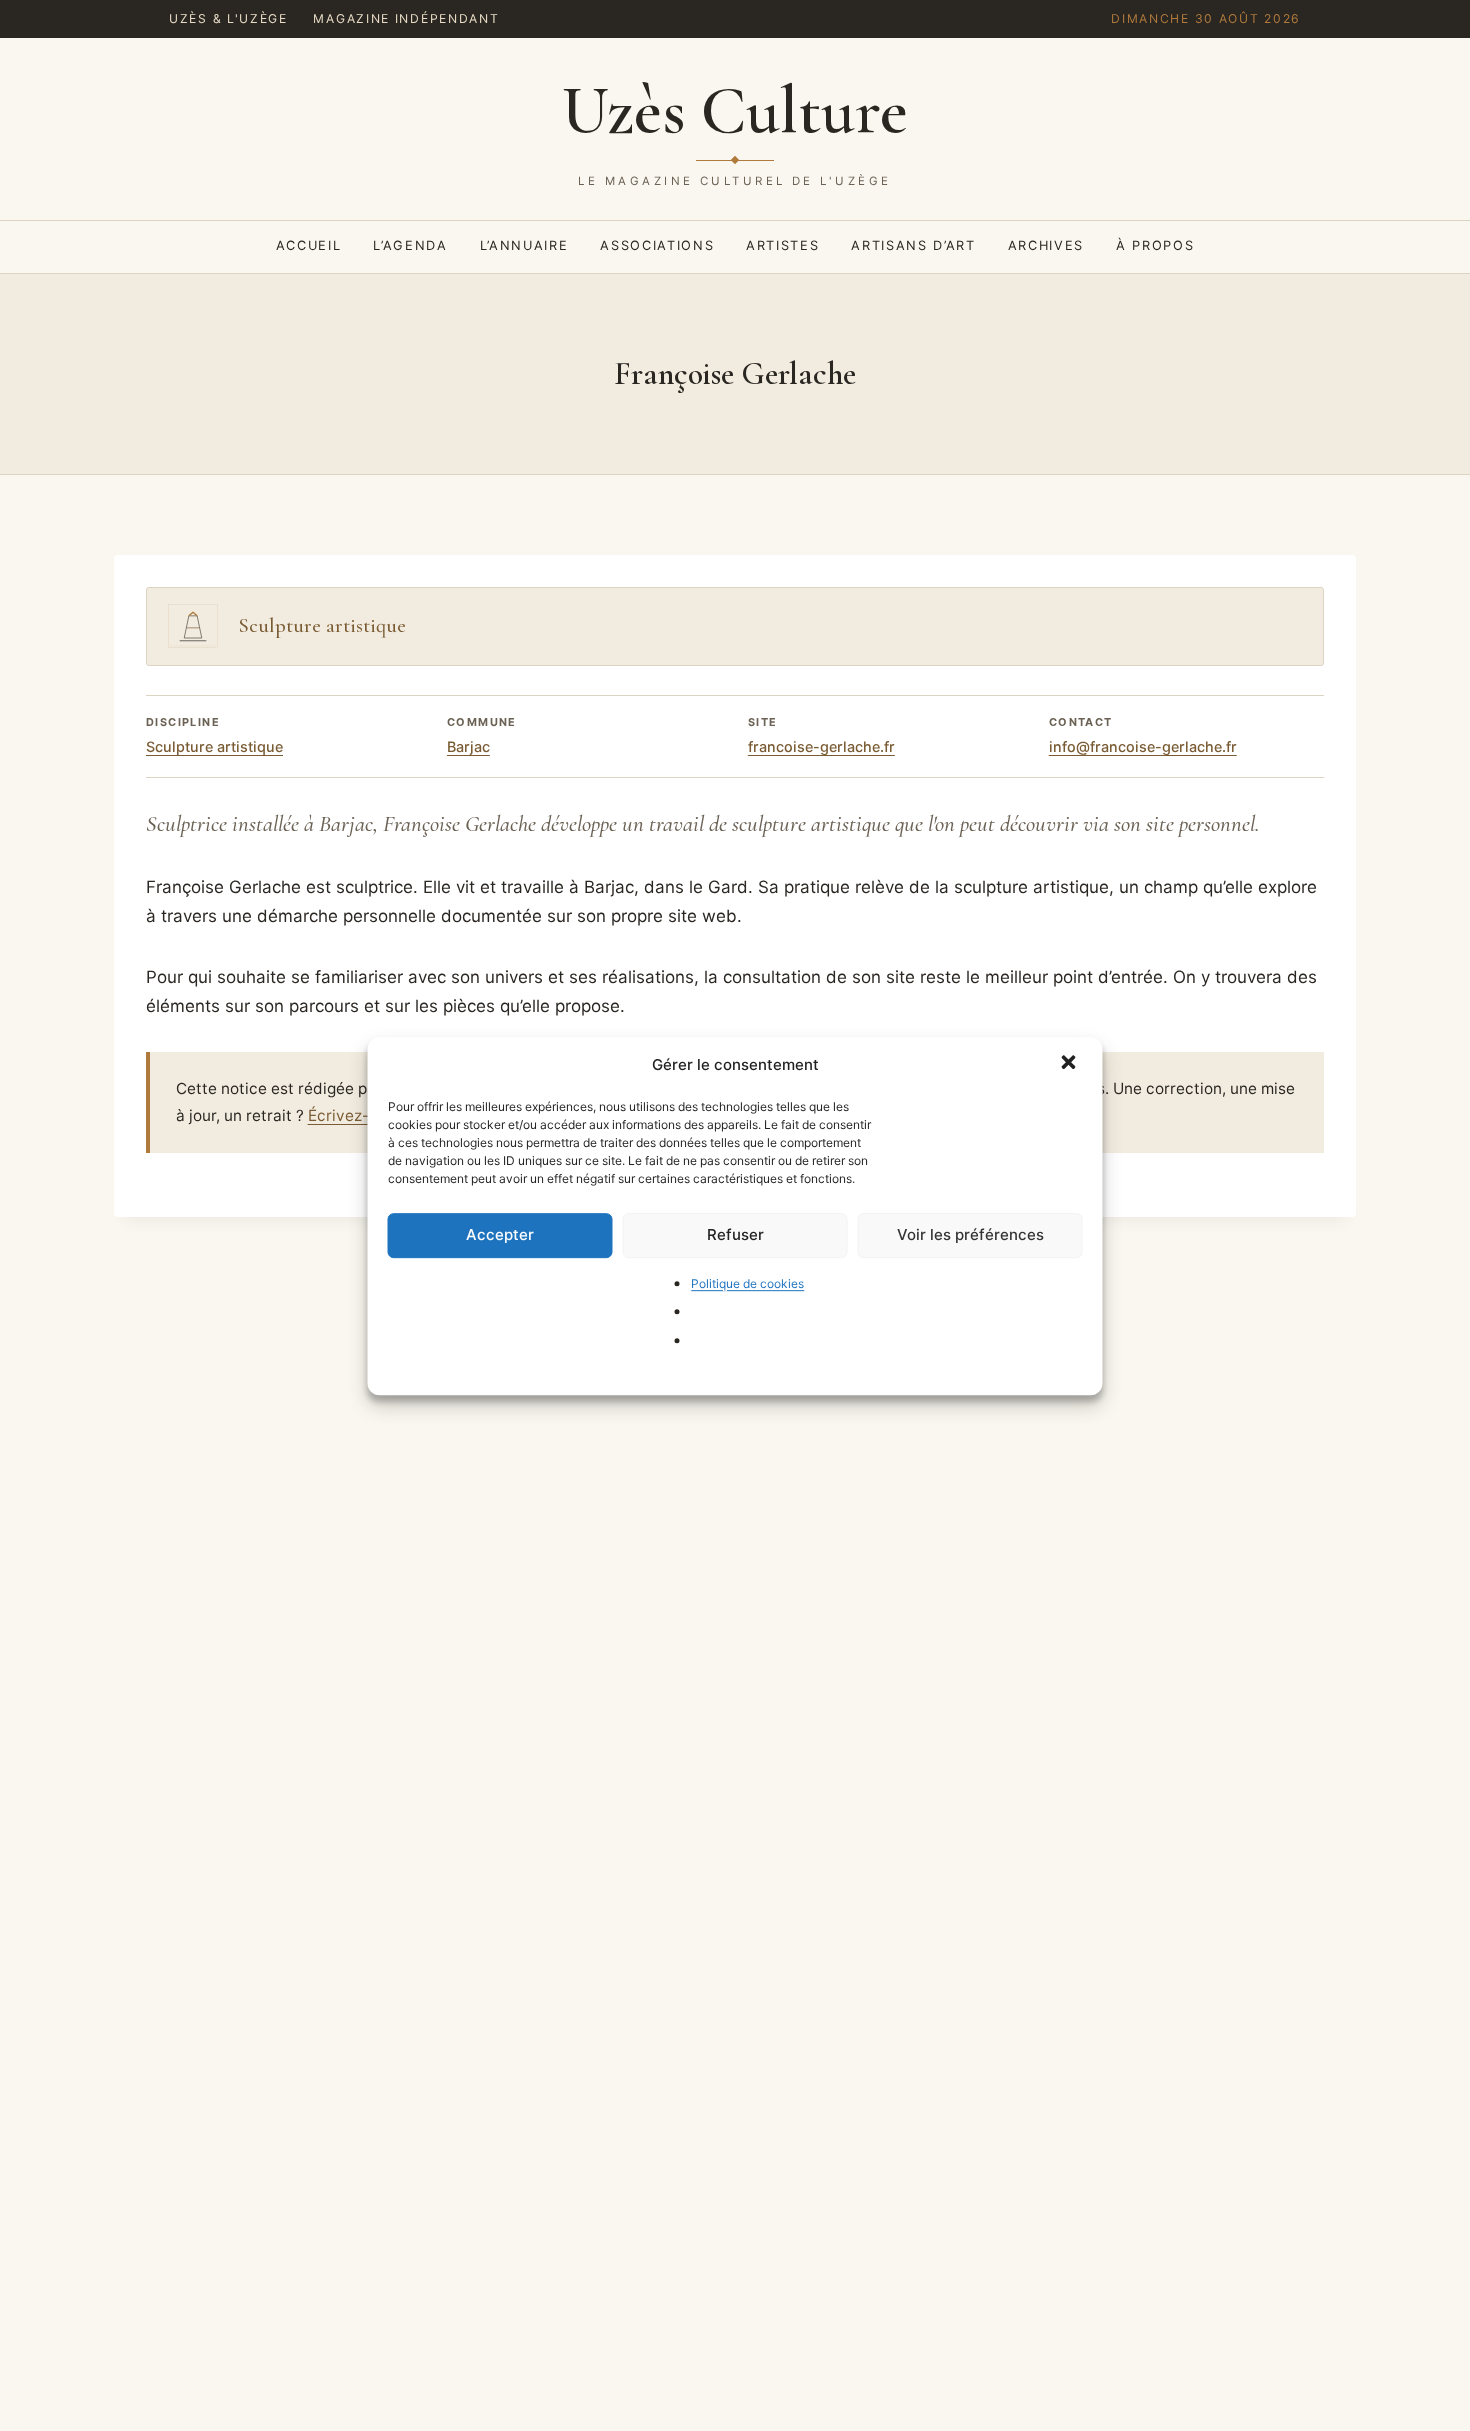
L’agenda (410, 245)
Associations (657, 245)
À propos (1155, 245)
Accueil (309, 245)
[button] (1071, 1064)
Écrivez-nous (356, 1115)
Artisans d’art (913, 245)
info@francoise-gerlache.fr (1143, 746)
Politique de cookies (747, 1282)
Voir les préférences (970, 1234)
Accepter (500, 1234)
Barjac (468, 746)
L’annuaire (524, 245)
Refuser (735, 1234)
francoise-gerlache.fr (821, 746)
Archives (1046, 245)
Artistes (782, 245)
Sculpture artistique (214, 746)
